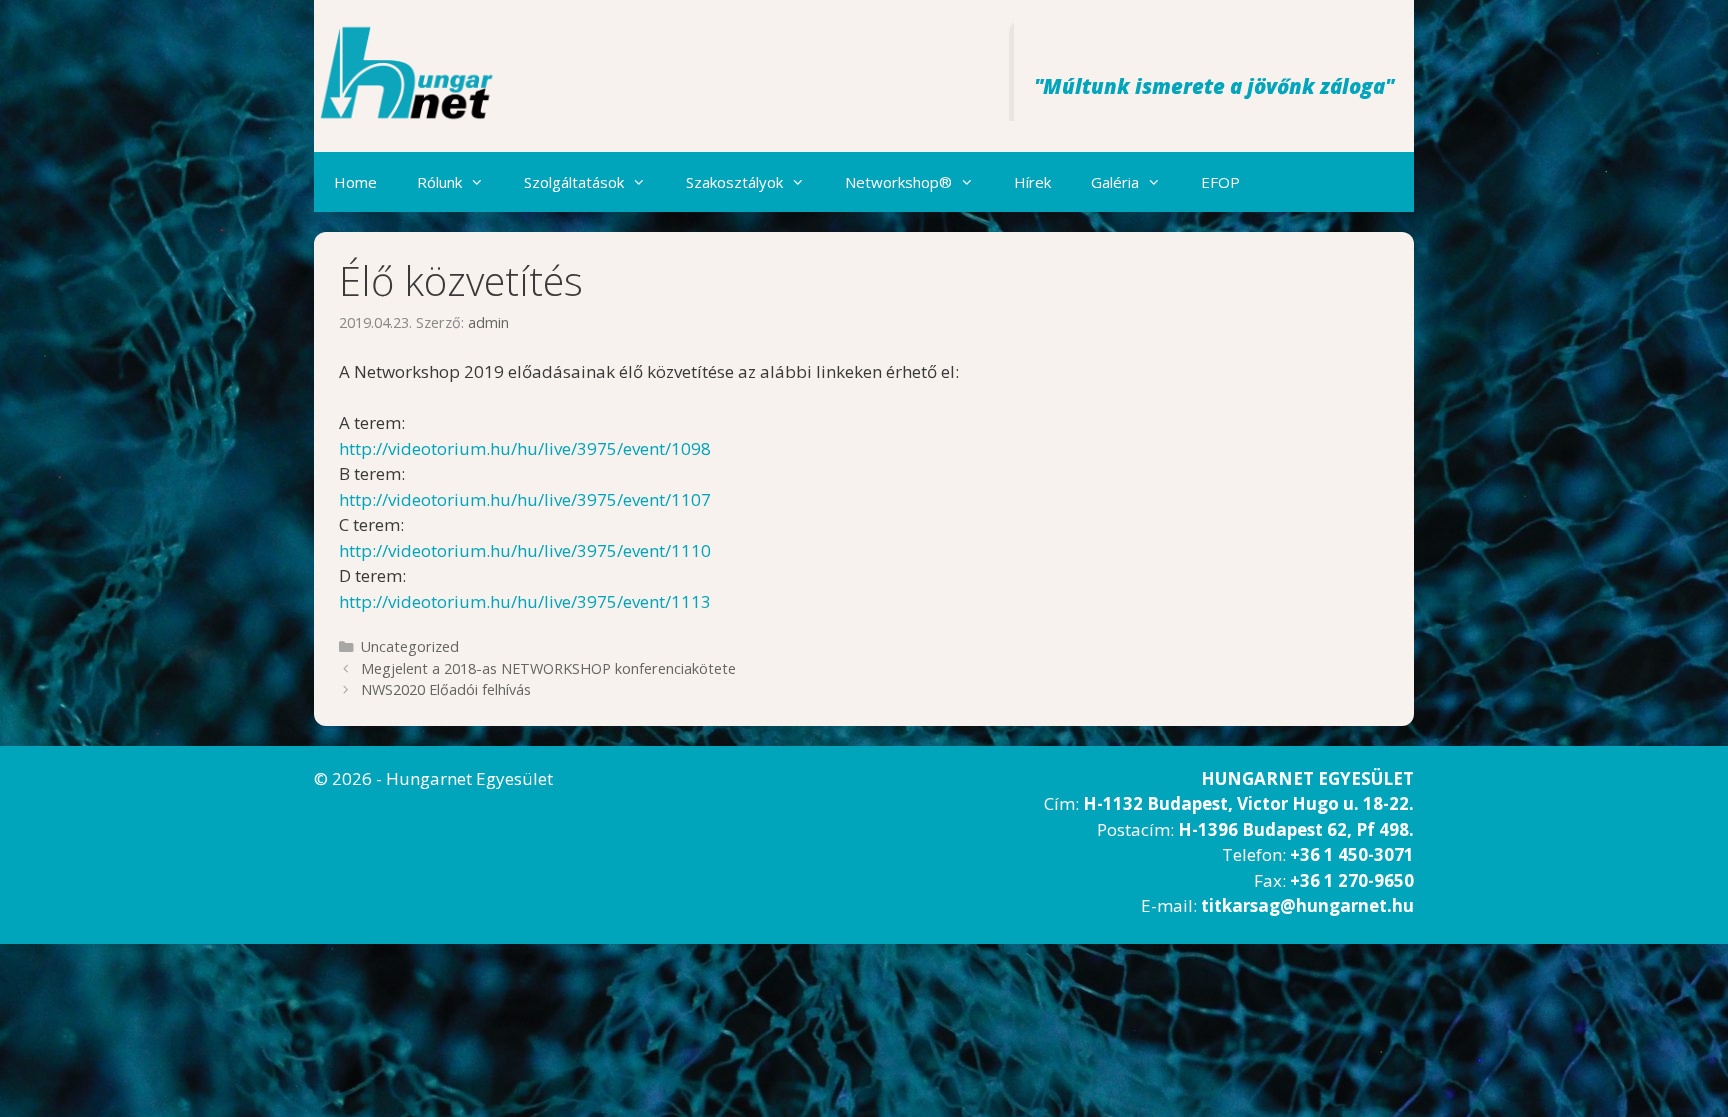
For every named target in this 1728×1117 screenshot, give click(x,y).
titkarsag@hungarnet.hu (1307, 905)
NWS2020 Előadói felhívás (446, 689)
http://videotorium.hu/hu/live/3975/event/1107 (525, 499)
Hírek (1032, 182)
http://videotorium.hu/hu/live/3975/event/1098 (525, 448)
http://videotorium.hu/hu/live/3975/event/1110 (525, 550)
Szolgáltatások (574, 182)
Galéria (1115, 182)
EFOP (1220, 182)
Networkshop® (898, 182)
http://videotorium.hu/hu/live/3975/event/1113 (525, 601)
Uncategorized (410, 646)
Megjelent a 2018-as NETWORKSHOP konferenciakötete (548, 668)
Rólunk (439, 182)
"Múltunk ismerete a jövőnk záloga (1209, 86)
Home (355, 182)
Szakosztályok (734, 182)
